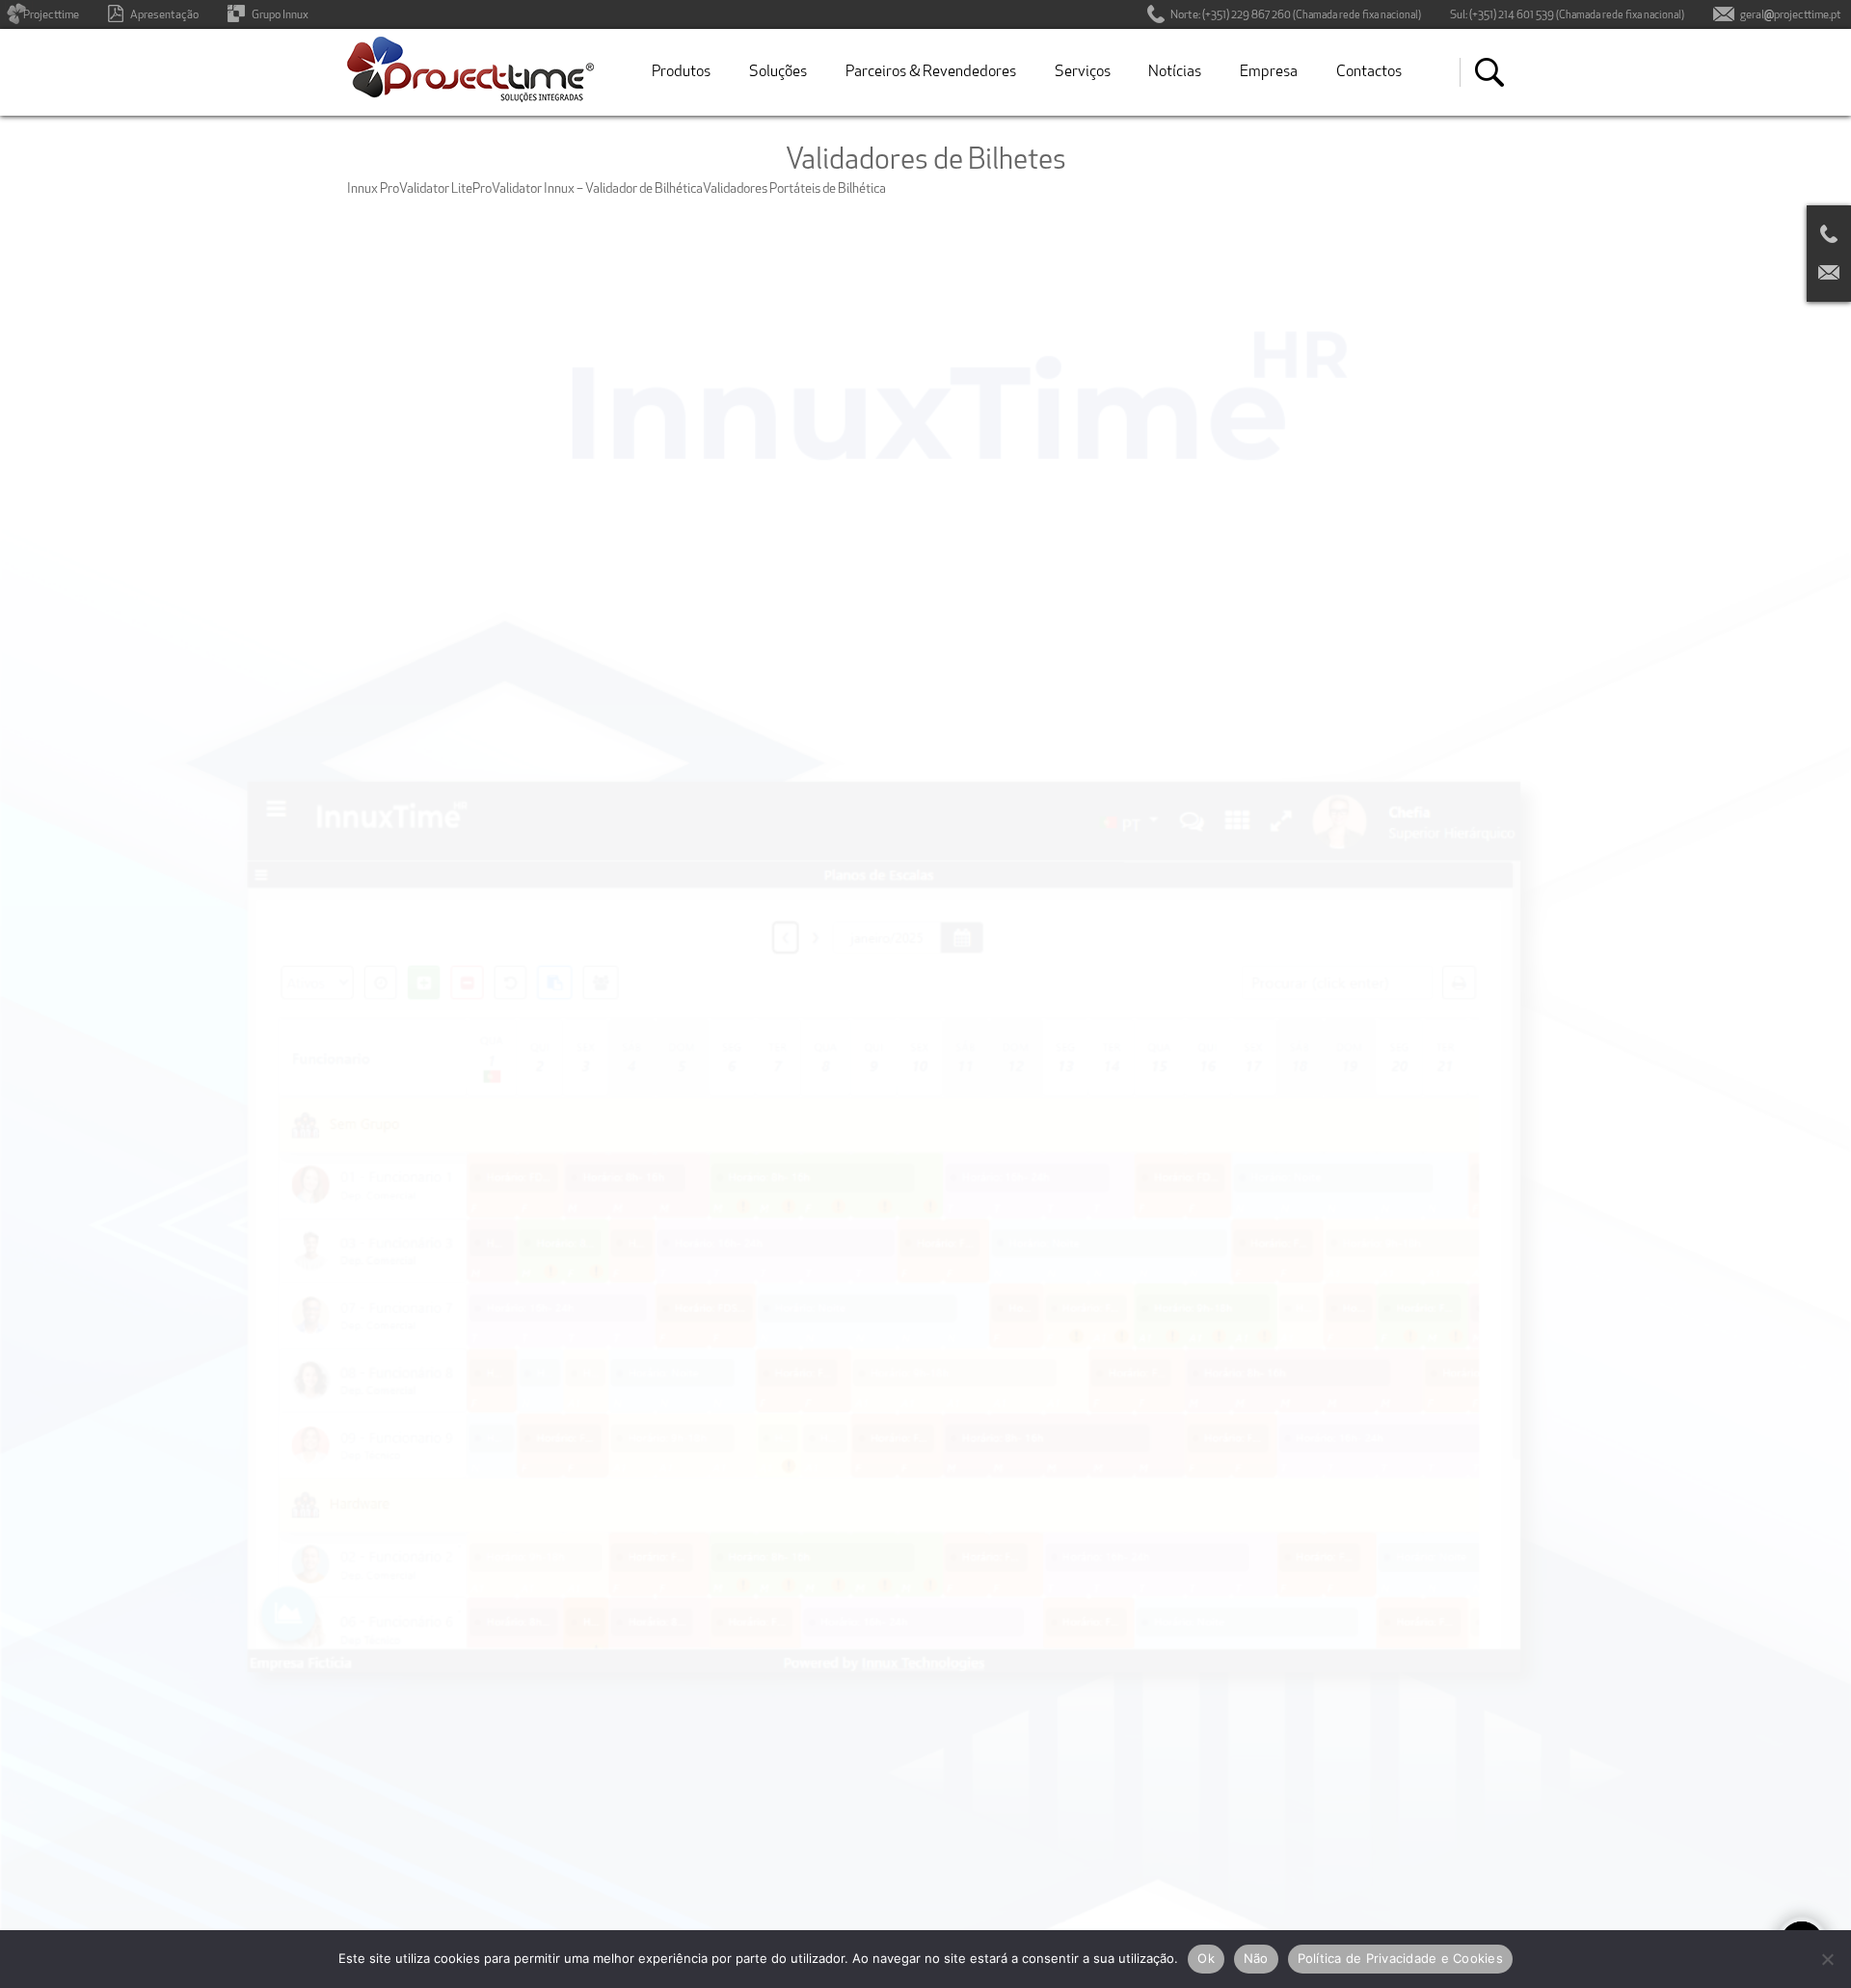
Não (1256, 1958)
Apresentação (164, 15)
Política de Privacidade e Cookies (1400, 1958)
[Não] (1827, 1959)
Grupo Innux (280, 15)
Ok (1206, 1958)
